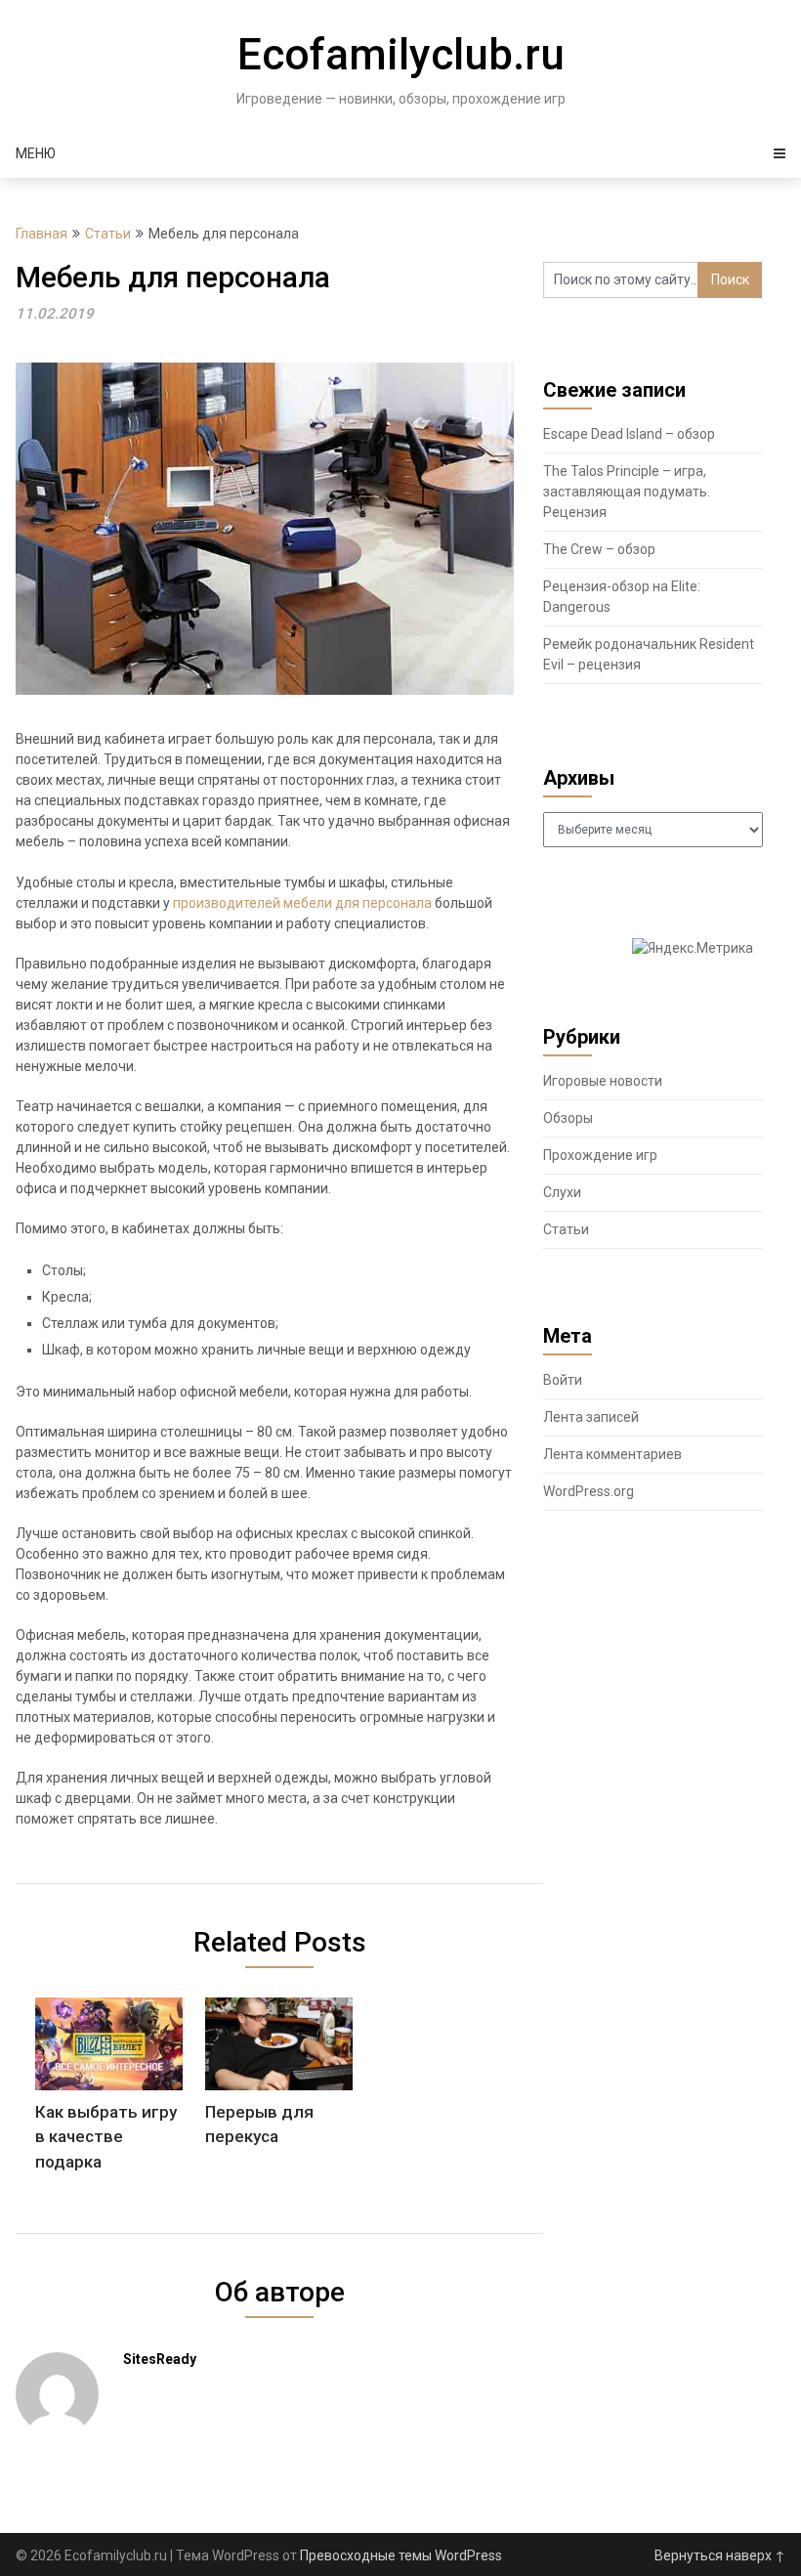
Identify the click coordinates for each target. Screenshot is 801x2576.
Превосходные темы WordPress (401, 2555)
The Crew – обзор (599, 549)
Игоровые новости (603, 1081)
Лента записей (591, 1417)
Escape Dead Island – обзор (629, 434)
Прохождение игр (600, 1155)
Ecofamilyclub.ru (401, 55)
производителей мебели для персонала (302, 903)
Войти (563, 1380)
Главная (42, 234)
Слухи (562, 1192)
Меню (36, 153)
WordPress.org (589, 1491)
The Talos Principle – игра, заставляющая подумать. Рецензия (627, 492)
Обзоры (568, 1118)
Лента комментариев (612, 1454)
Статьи (108, 234)
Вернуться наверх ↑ (720, 2555)
